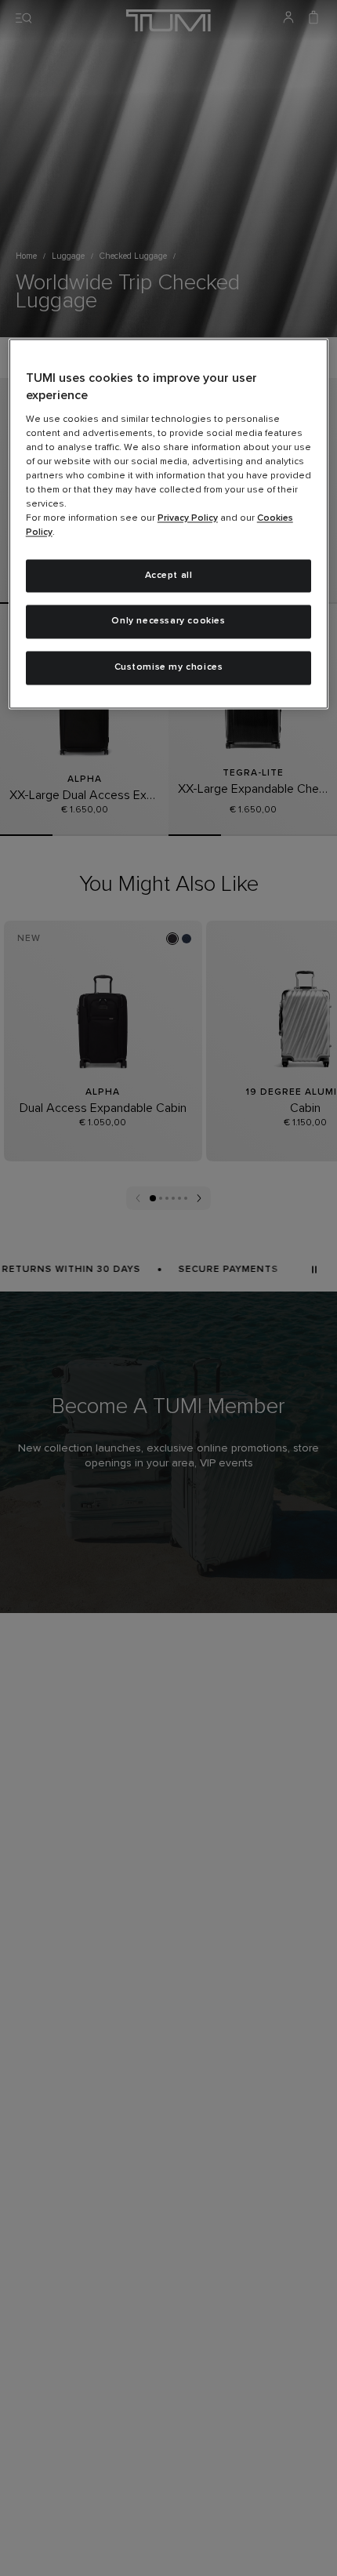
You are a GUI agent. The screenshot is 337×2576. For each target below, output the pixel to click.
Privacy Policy (188, 518)
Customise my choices (169, 668)
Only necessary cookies (168, 622)
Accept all (169, 576)
